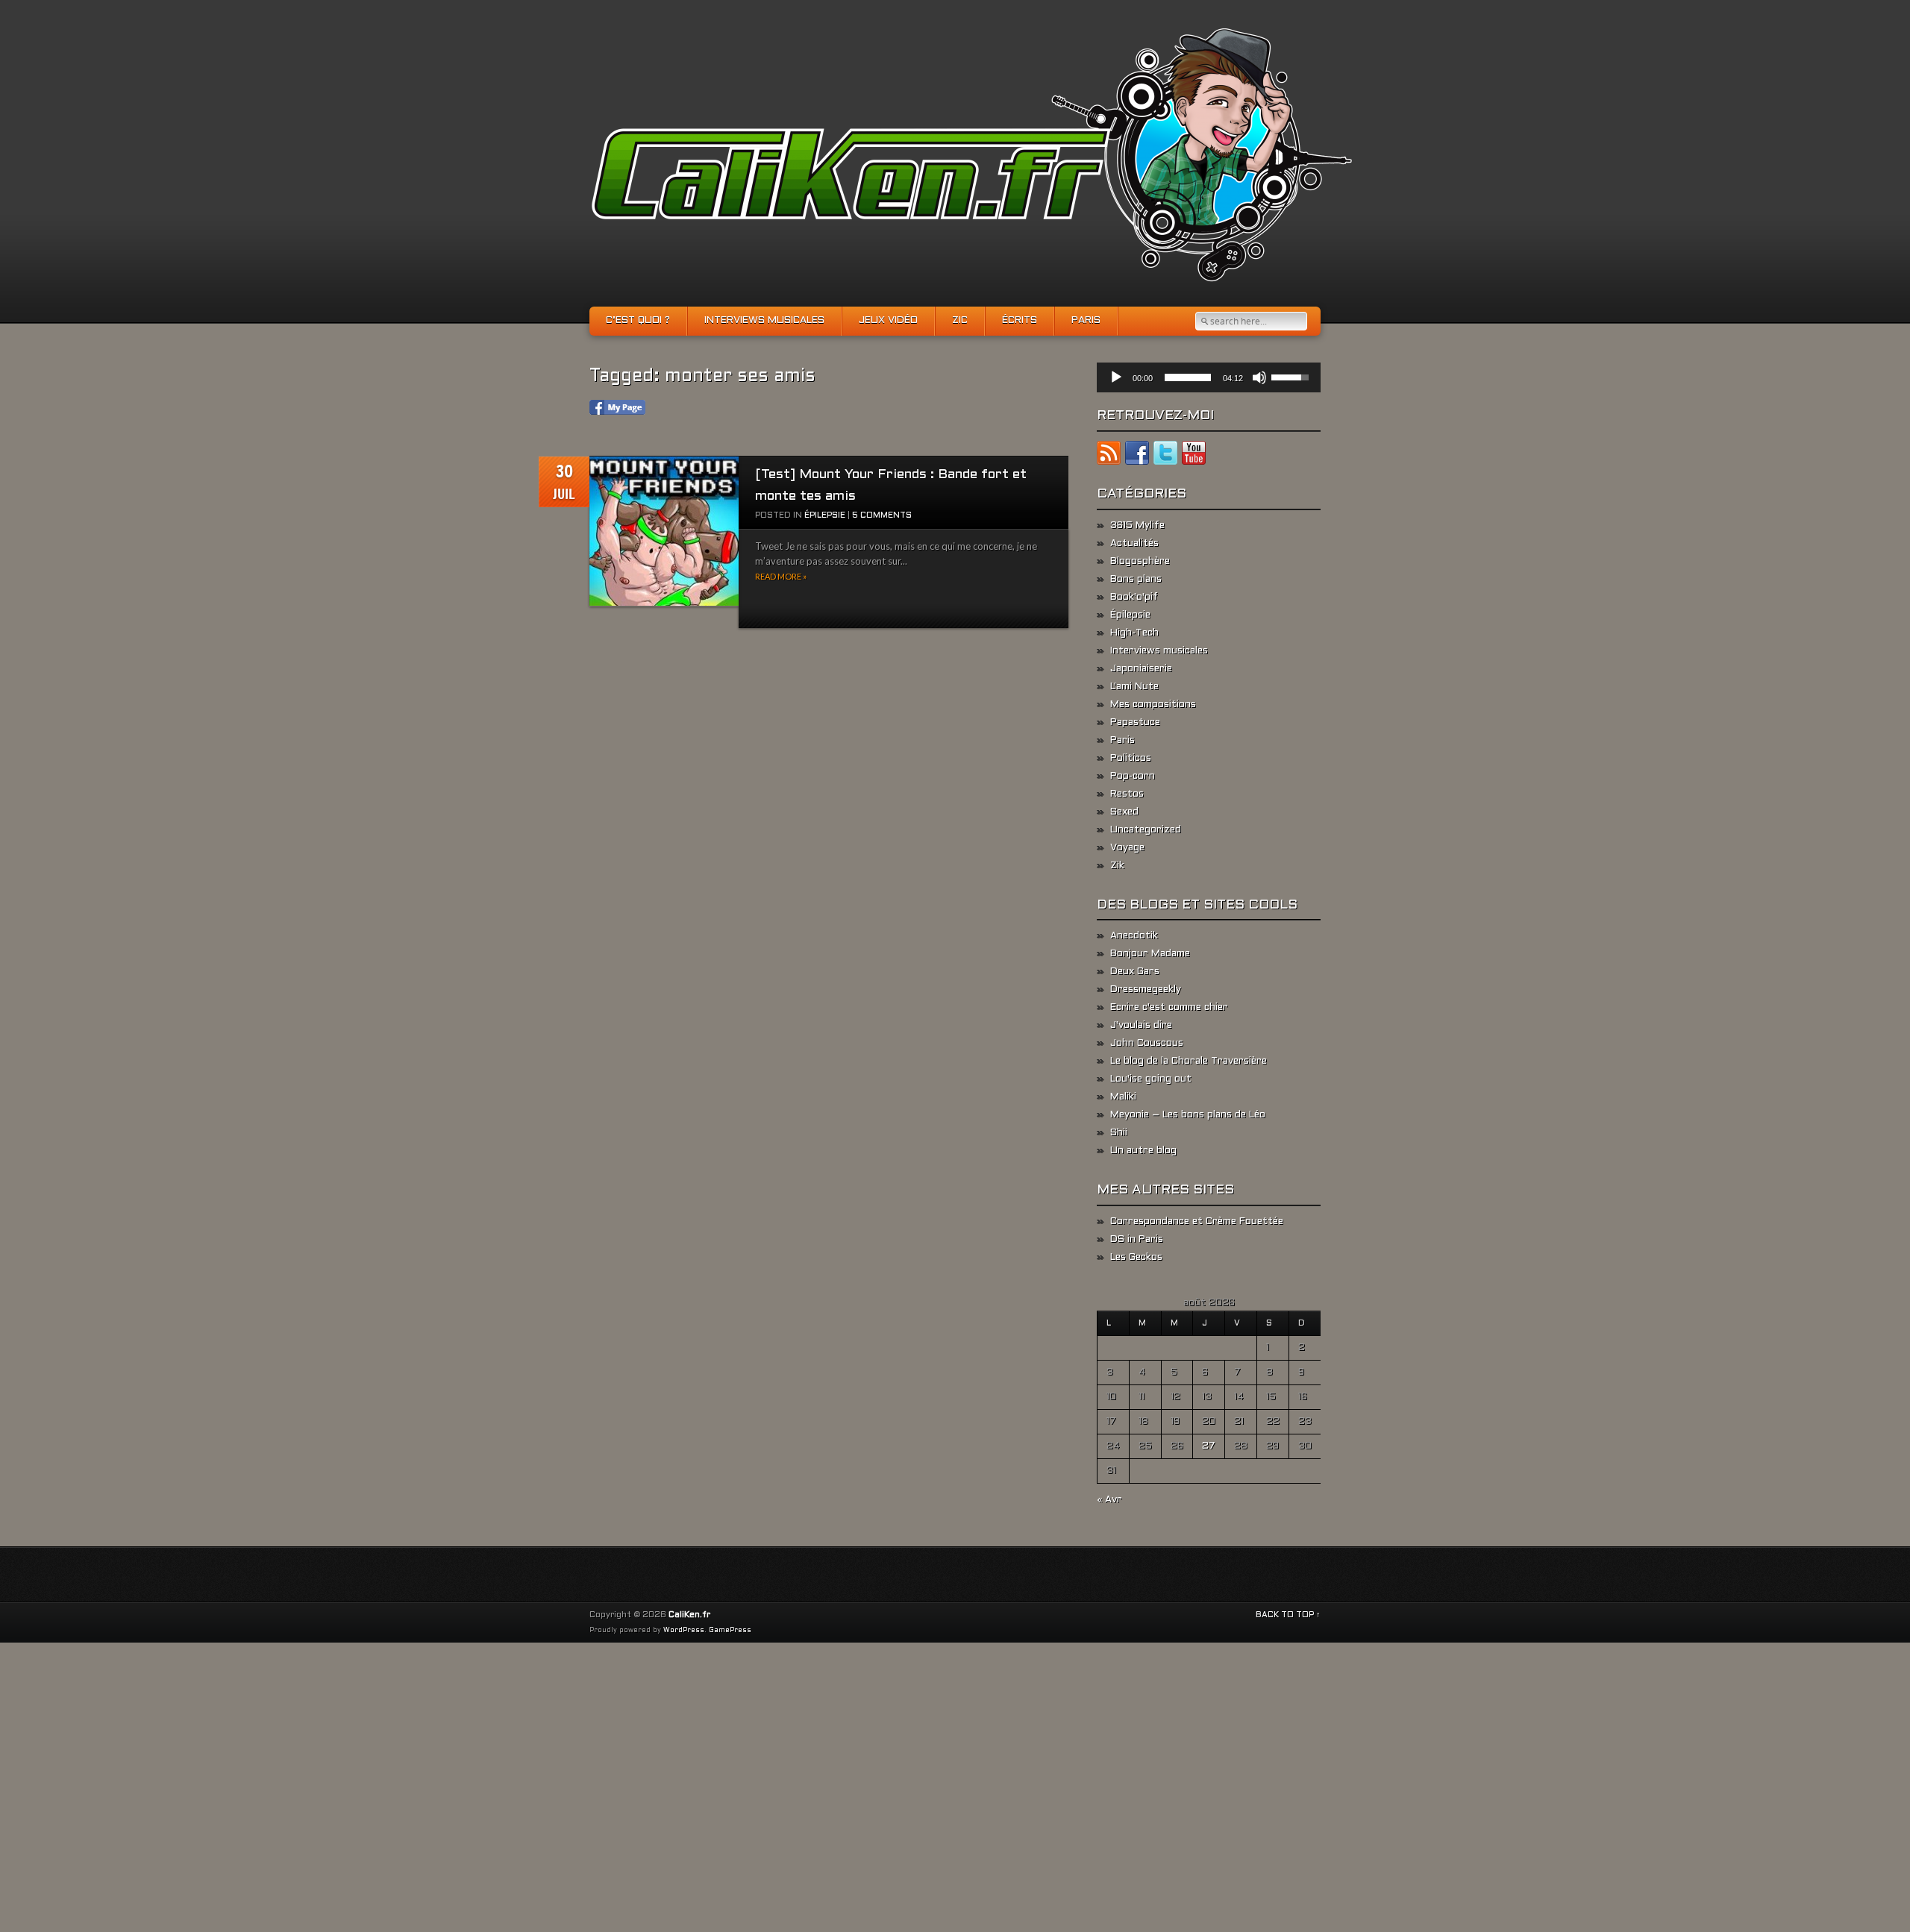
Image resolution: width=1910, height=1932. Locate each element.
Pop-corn (1133, 777)
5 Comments (882, 515)
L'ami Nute (1134, 687)
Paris (1086, 321)
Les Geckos (1136, 1258)
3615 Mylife (1137, 526)
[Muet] (1259, 377)
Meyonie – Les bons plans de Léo (1188, 1115)
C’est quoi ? (638, 321)
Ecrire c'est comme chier (1169, 1008)
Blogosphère (1140, 562)
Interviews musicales (764, 321)
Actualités (1134, 544)
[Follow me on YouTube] (1194, 456)
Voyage (1127, 848)
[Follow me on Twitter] (1165, 456)
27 (1209, 1446)
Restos (1127, 794)
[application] (1209, 377)
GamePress (730, 1631)
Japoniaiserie (1141, 669)
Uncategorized (1146, 830)
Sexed (1124, 812)
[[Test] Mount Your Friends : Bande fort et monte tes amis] (664, 531)
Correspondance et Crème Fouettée (1197, 1222)
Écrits (1020, 321)
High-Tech (1134, 633)
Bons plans (1136, 580)
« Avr (1109, 1500)
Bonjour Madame (1150, 954)
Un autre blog (1143, 1151)
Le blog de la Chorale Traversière (1189, 1061)
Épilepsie (825, 515)
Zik (1117, 866)
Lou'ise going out (1151, 1079)
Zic (960, 321)
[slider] (1188, 377)
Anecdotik (1134, 936)
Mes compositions (1153, 705)
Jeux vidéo (888, 321)
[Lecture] (1116, 377)
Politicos (1131, 759)
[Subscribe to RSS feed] (1109, 456)
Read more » (781, 576)
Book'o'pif (1134, 598)
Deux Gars (1135, 972)
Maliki (1123, 1097)
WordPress (684, 1631)
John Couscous (1147, 1044)
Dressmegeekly (1146, 990)
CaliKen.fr (689, 1615)
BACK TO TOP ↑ (1288, 1615)
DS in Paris (1137, 1240)
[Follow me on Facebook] (1137, 456)
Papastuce (1135, 723)
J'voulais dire (1141, 1026)
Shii (1119, 1133)
